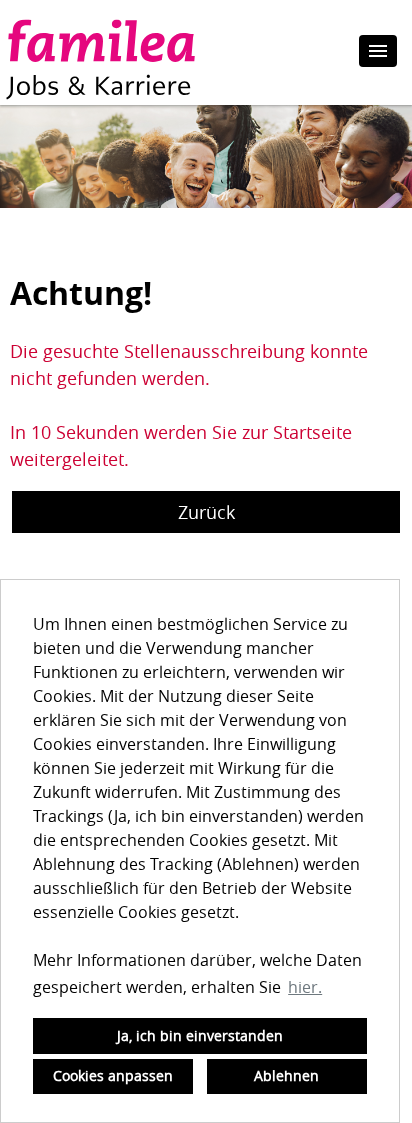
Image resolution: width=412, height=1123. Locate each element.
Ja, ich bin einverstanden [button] (200, 1035)
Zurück (206, 512)
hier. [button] (305, 987)
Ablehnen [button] (286, 1075)
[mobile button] (378, 51)
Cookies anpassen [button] (113, 1075)
